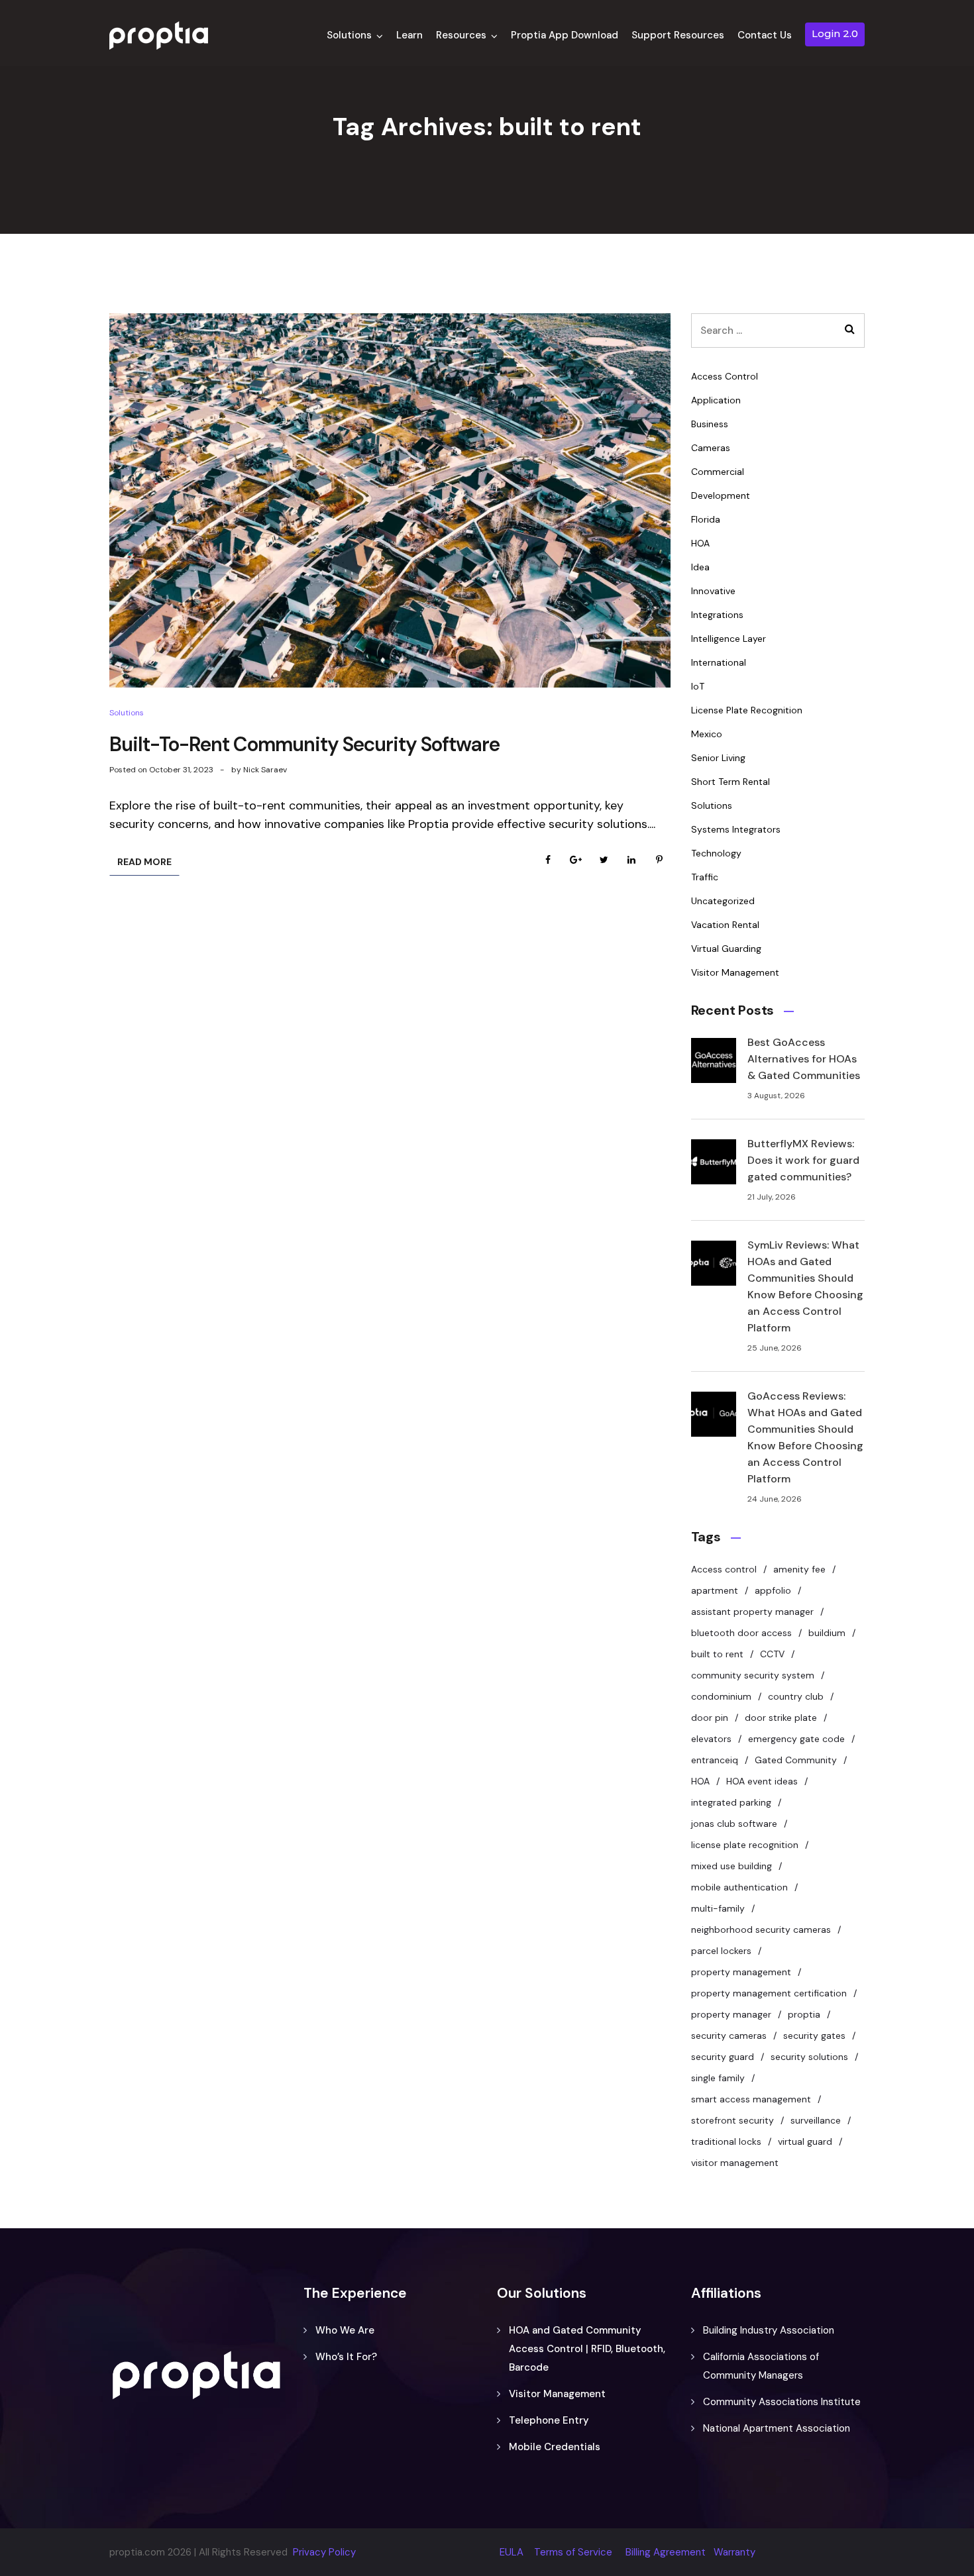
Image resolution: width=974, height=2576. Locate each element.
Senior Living (718, 758)
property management (741, 1972)
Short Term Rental (730, 782)
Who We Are (345, 2330)
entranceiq (715, 1760)
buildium (827, 1633)
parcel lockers (721, 1951)
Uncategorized (723, 901)
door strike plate (781, 1718)
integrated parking (731, 1802)
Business (710, 424)
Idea (700, 567)
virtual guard (805, 2141)
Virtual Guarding (726, 949)
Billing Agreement (666, 2552)
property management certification (769, 1993)
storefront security (732, 2120)
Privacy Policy (324, 2552)
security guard (723, 2057)
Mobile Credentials (555, 2447)
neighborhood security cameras (761, 1930)
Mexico (707, 734)
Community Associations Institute (782, 2402)
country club (796, 1696)
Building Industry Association (769, 2330)
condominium (721, 1696)
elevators (711, 1739)
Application (716, 400)
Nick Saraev (265, 770)
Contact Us (765, 35)
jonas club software (734, 1824)
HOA (700, 543)
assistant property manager (752, 1612)
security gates (814, 2035)
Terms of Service (573, 2552)
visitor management (735, 2163)
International (719, 662)
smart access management (751, 2099)
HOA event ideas (762, 1781)
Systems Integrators (736, 829)
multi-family (718, 1908)
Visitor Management (735, 972)
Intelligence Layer (729, 639)
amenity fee (799, 1569)
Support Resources (678, 35)
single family (718, 2078)
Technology (716, 853)
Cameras (711, 448)
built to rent (717, 1654)
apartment (715, 1590)
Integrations (717, 615)
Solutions (349, 35)
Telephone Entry (549, 2420)
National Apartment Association (777, 2428)
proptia (804, 2014)
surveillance (816, 2120)
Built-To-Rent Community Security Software (304, 744)
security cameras (729, 2035)
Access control (724, 1569)
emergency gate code (796, 1739)
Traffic (705, 877)
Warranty (734, 2552)
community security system (753, 1675)
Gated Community (796, 1760)
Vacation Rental (725, 925)
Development (721, 495)
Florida (706, 519)
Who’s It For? (346, 2357)
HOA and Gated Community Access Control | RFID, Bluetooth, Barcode (587, 2349)
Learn (409, 35)
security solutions (809, 2057)
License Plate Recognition (747, 710)
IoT (698, 686)
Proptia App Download (565, 35)
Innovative (713, 591)
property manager (731, 2014)
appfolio (773, 1590)
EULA (512, 2552)
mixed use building (731, 1866)
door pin (710, 1718)
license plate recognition (745, 1845)
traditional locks (726, 2141)
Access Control (725, 376)
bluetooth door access (741, 1633)
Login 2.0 (835, 33)
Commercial (718, 472)
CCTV (772, 1654)
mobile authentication (739, 1887)
